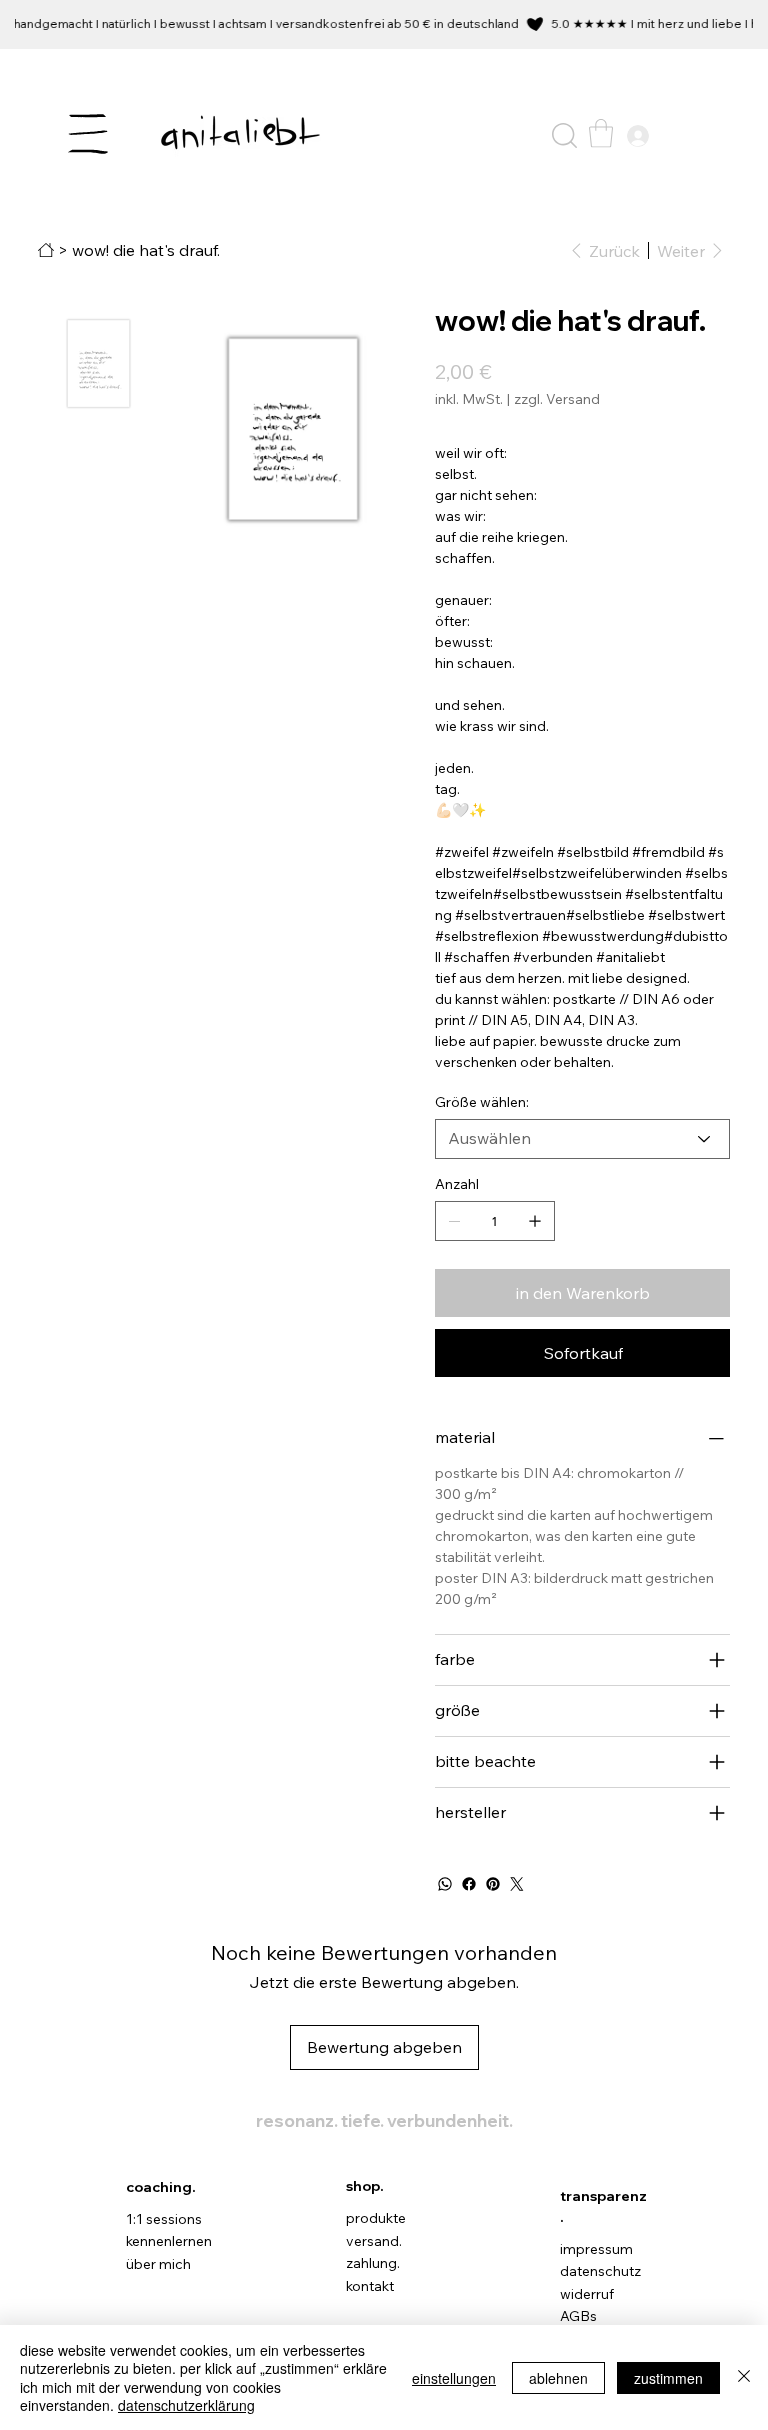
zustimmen (668, 2378)
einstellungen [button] (454, 2378)
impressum (596, 2249)
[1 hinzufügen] (535, 1221)
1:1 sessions (164, 2219)
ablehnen (558, 2378)
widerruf (587, 2294)
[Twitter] (517, 1884)
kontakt (370, 2286)
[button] (564, 135)
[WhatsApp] (445, 1884)
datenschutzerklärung (186, 2405)
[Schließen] (744, 2377)
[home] (46, 250)
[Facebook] (469, 1884)
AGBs (578, 2316)
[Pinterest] (493, 1884)
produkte (376, 2218)
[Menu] (89, 134)
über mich (158, 2264)
